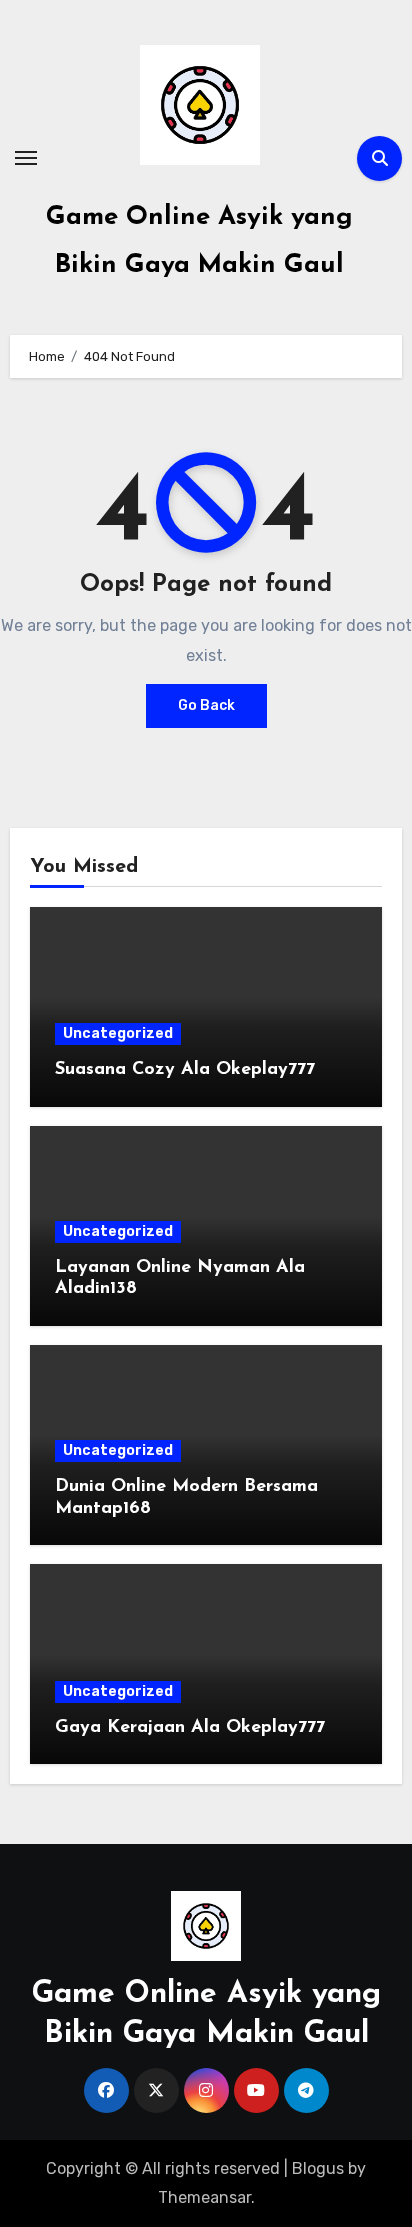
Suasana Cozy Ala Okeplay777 (185, 1070)
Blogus (318, 2168)
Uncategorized (118, 1033)
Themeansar (204, 2197)
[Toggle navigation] (26, 158)
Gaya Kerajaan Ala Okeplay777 (190, 1728)
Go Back (206, 705)
